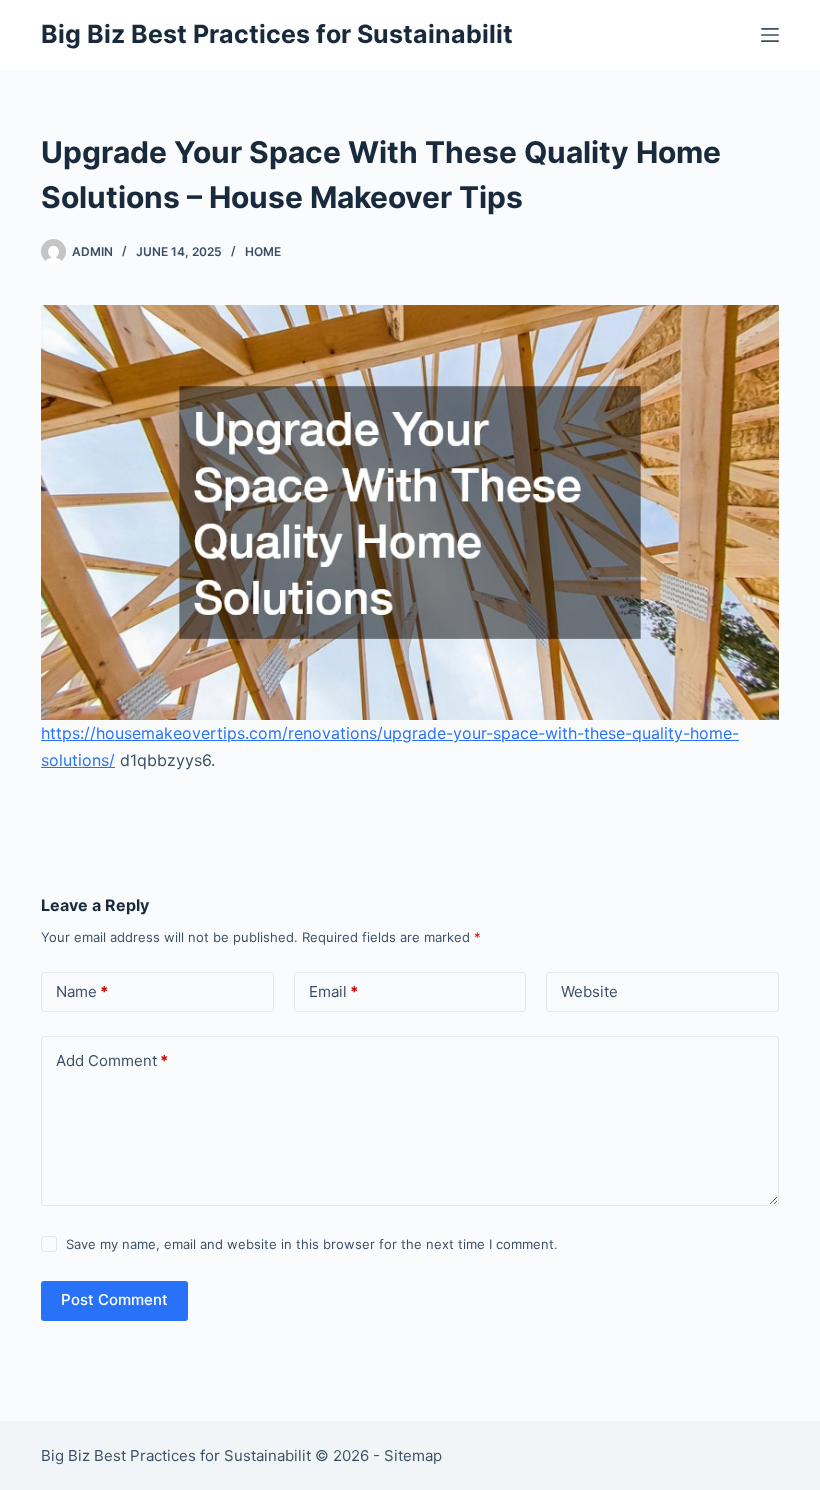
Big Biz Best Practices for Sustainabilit (277, 34)
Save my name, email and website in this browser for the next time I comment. (312, 1244)
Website (589, 991)
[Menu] (770, 35)
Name (82, 991)
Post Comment (114, 1299)
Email (333, 991)
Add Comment (112, 1060)
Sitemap (413, 1455)
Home (263, 251)
